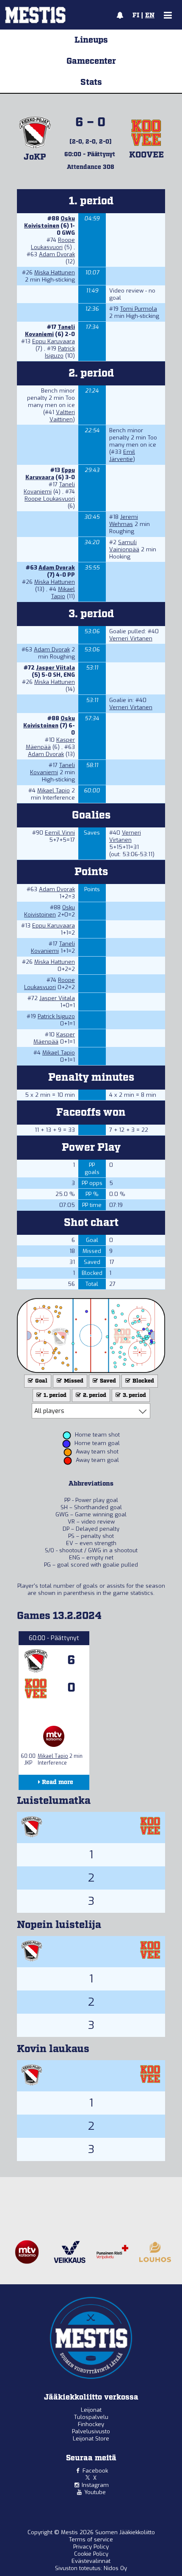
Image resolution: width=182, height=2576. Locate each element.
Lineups (91, 40)
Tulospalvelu (91, 2417)
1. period (54, 1395)
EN (150, 16)
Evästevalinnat (91, 2561)
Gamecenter (91, 61)
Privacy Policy (91, 2547)
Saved (107, 1381)
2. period (94, 1395)
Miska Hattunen (55, 273)
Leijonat (91, 2410)
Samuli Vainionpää (124, 546)
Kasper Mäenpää (50, 743)
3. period (134, 1395)
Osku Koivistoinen (50, 222)
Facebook (95, 2471)
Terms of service (91, 2539)
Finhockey (91, 2424)
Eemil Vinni (60, 833)
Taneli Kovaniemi (50, 331)
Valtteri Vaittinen (62, 416)
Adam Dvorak (57, 254)
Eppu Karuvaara (54, 341)
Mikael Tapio (63, 593)
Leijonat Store (91, 2439)
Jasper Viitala (55, 668)
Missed (73, 1381)
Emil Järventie (122, 456)
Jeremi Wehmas (124, 521)
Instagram (95, 2485)
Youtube (95, 2492)
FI (136, 16)
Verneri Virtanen (131, 639)
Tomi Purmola (139, 309)
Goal (41, 1381)
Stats (91, 82)
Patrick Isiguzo (60, 352)
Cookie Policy (91, 2554)
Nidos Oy (115, 2568)
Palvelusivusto (91, 2431)
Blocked (143, 1381)
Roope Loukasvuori (53, 244)
